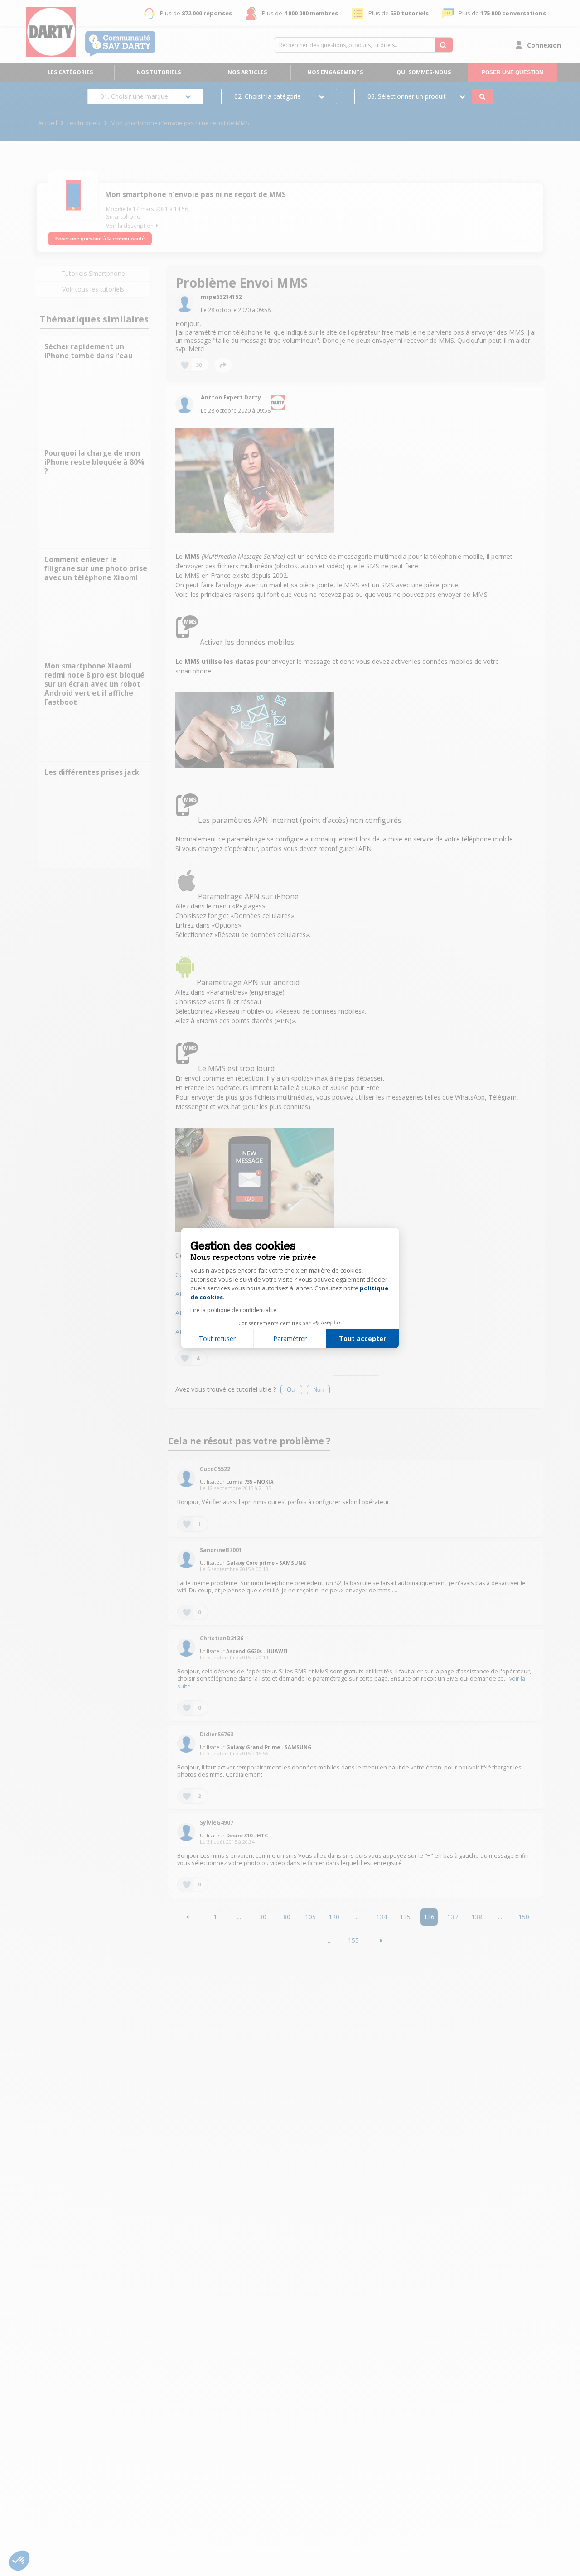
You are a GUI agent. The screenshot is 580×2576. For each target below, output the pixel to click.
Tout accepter (362, 1338)
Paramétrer (290, 1338)
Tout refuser (217, 1338)
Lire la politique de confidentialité (233, 1310)
